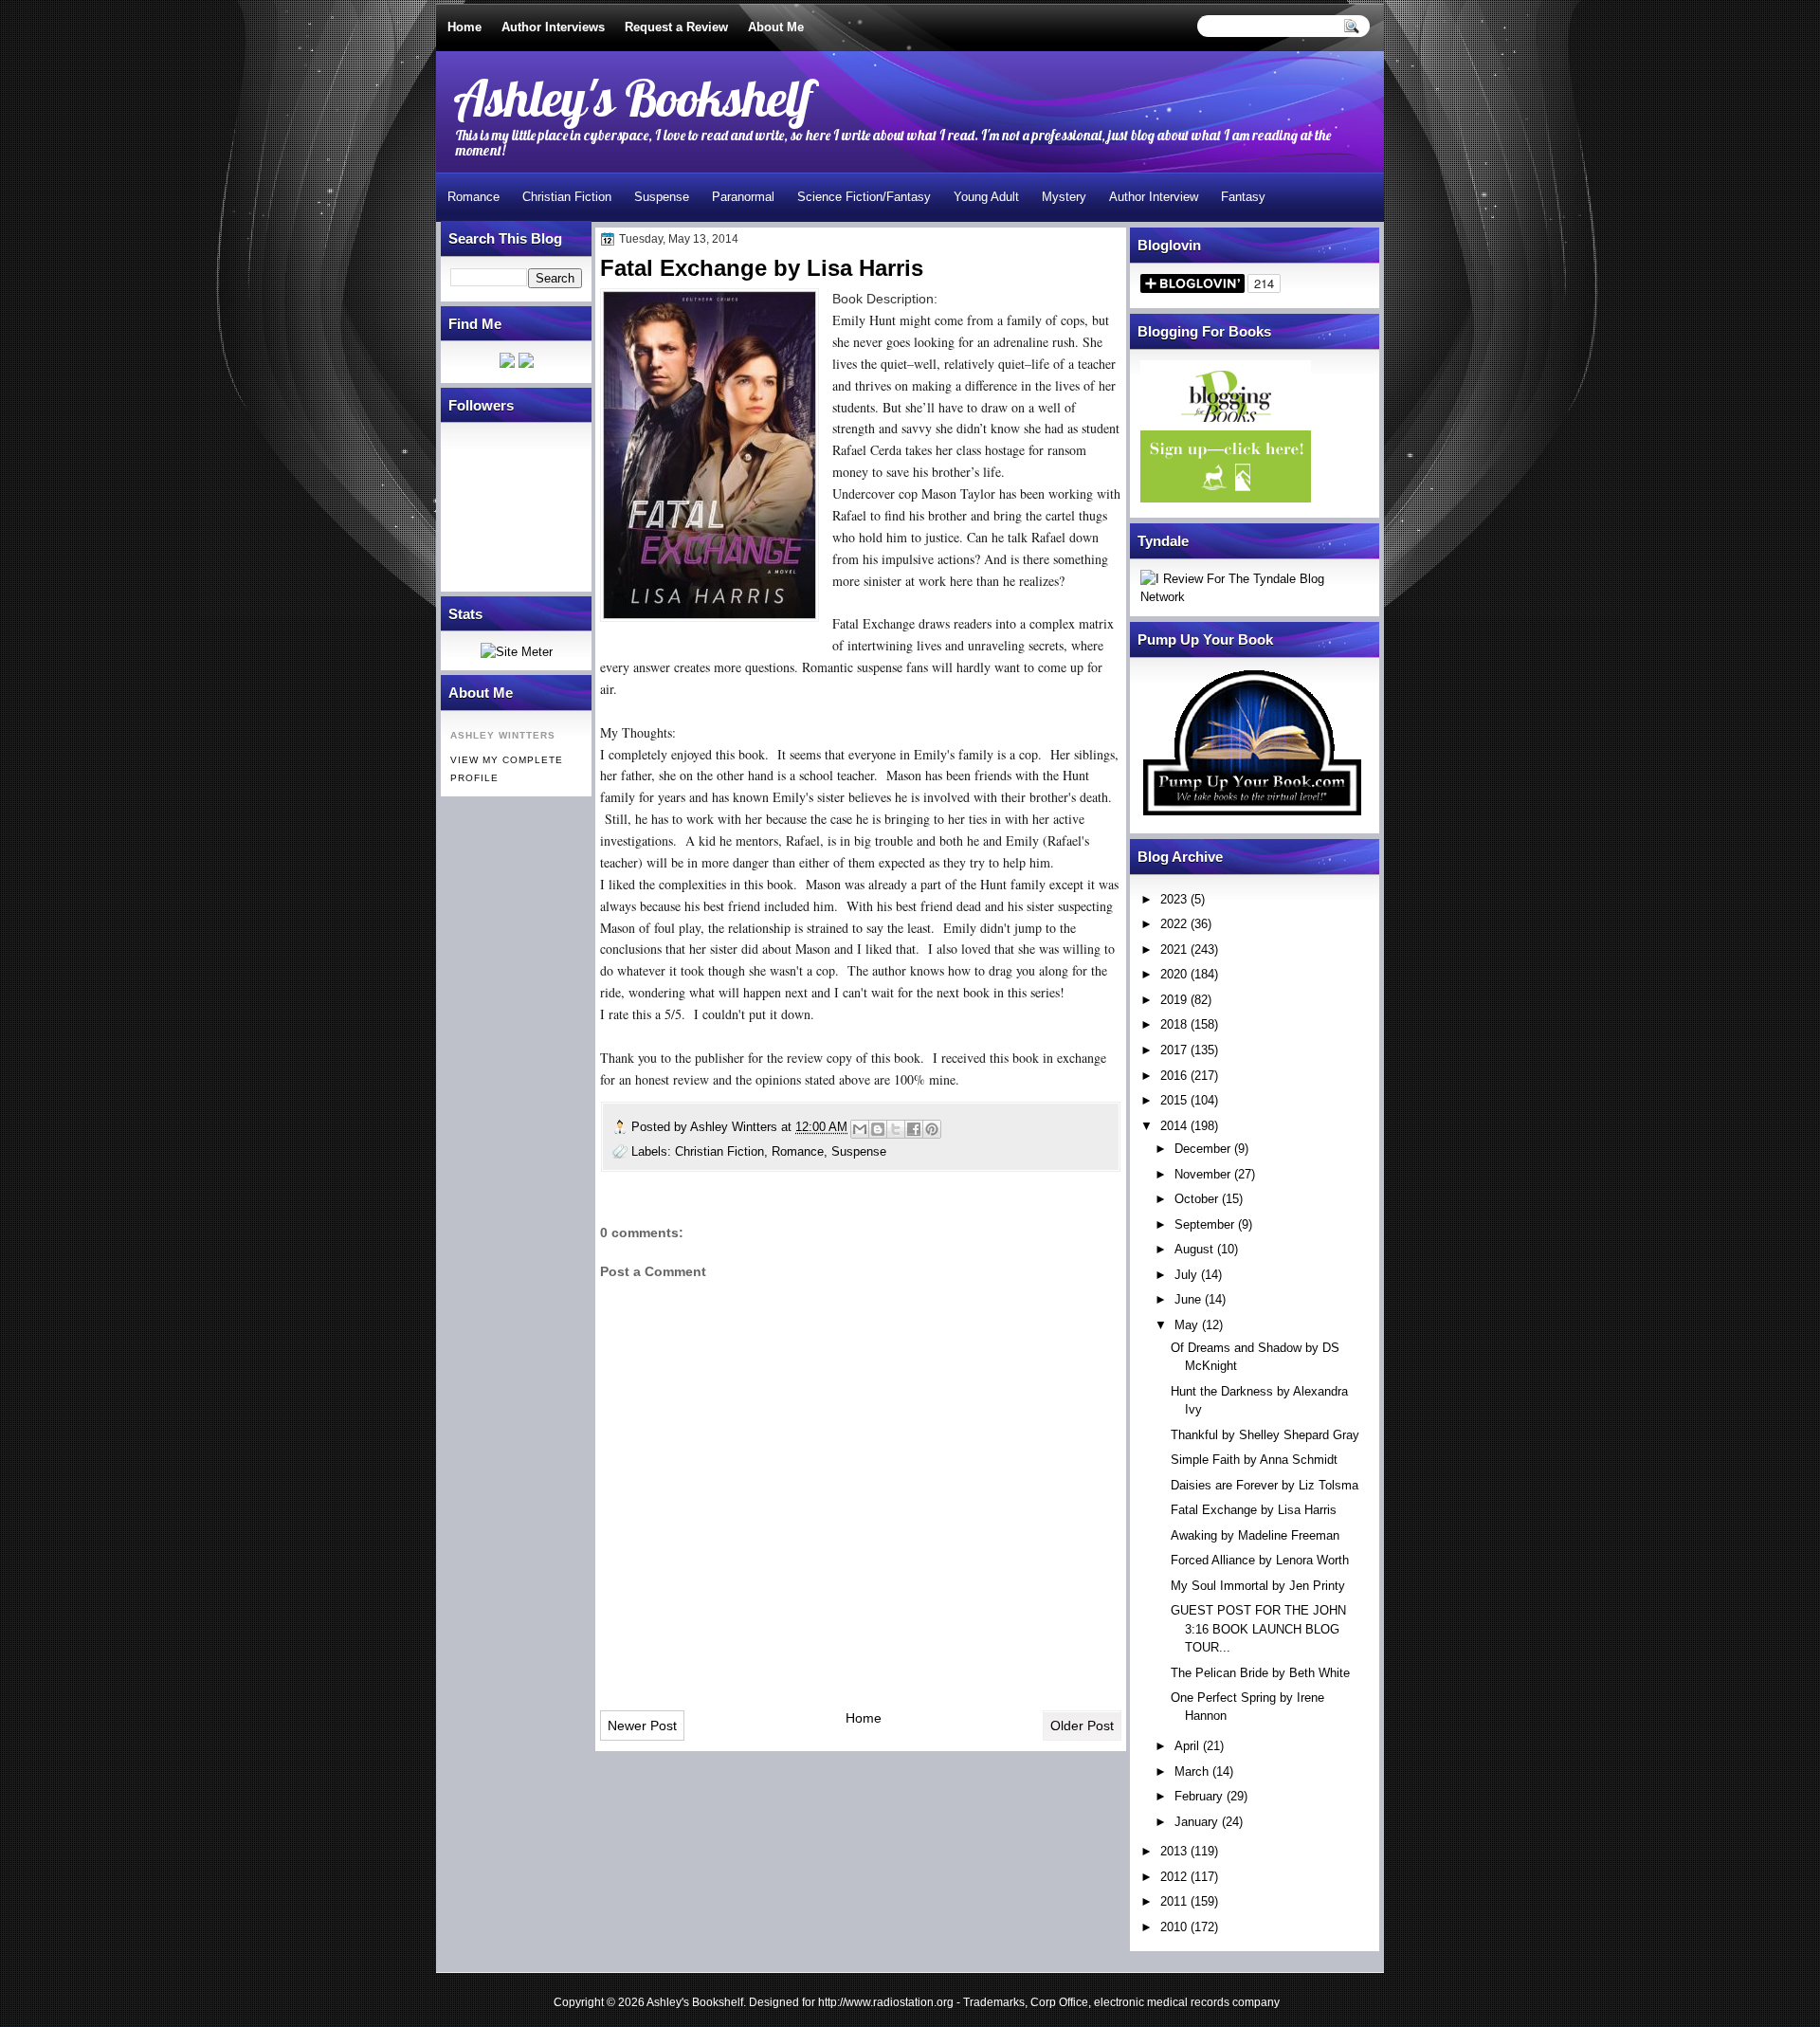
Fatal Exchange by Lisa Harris (1254, 1510)
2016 (1174, 1076)
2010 (1174, 1927)
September (1204, 1224)
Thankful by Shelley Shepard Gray (1265, 1435)
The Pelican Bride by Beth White (1260, 1673)
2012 (1174, 1877)
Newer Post (642, 1726)
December (1202, 1149)
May (1186, 1325)
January (1196, 1822)
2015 (1174, 1100)
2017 (1174, 1050)
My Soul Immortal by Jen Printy (1258, 1586)
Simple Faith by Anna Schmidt (1254, 1460)
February (1199, 1796)
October (1196, 1199)
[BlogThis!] (878, 1129)
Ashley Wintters (736, 1127)
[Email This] (860, 1129)
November (1202, 1174)
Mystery (1064, 197)
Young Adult (986, 197)
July (1186, 1275)
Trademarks (994, 2002)
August (1194, 1249)
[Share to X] (896, 1129)
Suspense (662, 197)
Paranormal (743, 197)
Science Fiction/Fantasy (864, 197)
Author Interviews (553, 27)
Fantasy (1243, 197)
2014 (1174, 1126)
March (1192, 1771)
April (1187, 1746)
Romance (473, 197)
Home (464, 27)
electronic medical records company (1187, 2002)
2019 (1174, 1000)
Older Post (1082, 1726)
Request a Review (676, 27)
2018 (1174, 1024)
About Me (776, 27)
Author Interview (1154, 197)
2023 (1174, 899)
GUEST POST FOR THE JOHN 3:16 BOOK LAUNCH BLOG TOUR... (1258, 1629)
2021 (1174, 950)
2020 (1174, 974)
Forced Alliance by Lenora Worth (1260, 1560)
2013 (1174, 1851)
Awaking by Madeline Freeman (1255, 1535)
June (1188, 1299)
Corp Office (1059, 2002)
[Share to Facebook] (914, 1129)
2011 (1174, 1901)
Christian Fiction (567, 197)
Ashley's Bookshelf (633, 97)
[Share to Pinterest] (932, 1129)
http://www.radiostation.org (886, 2002)
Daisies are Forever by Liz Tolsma (1265, 1485)
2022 (1174, 924)
